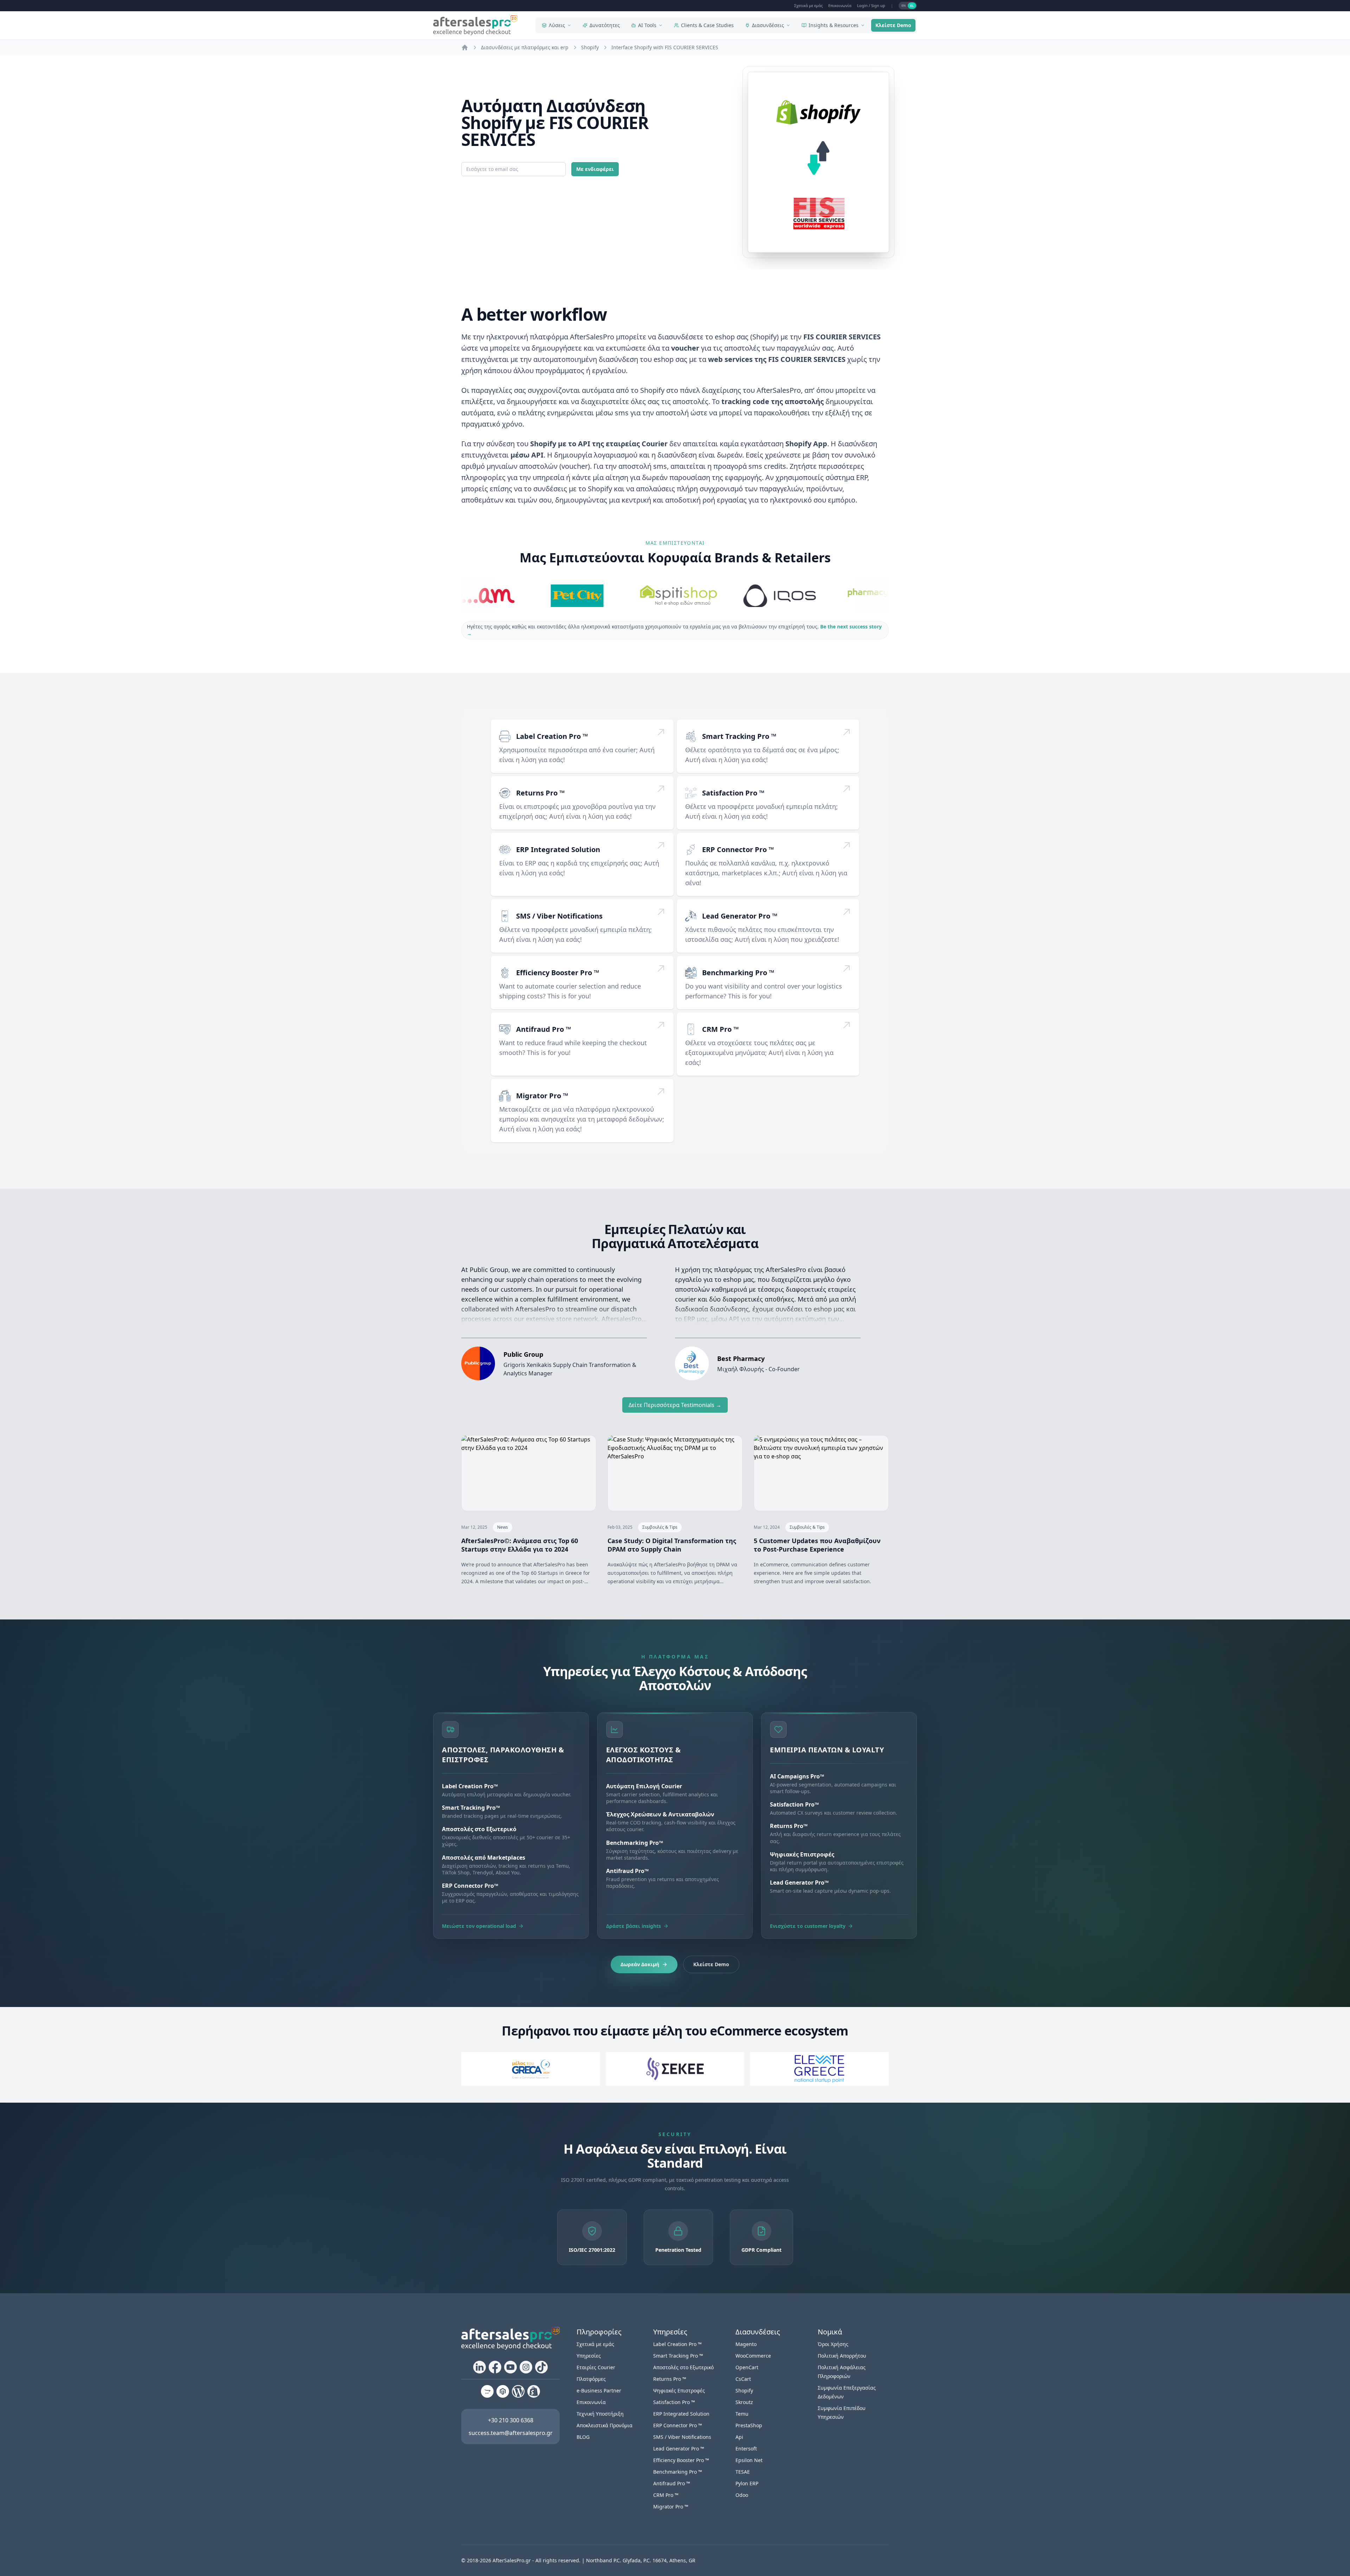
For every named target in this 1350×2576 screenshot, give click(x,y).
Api (739, 2437)
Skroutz (744, 2402)
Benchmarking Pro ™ (738, 973)
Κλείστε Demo (893, 25)
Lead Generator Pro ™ (740, 916)
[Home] (465, 47)
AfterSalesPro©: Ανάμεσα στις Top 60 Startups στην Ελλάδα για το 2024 (520, 1545)
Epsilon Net (749, 2460)
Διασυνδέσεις (768, 25)
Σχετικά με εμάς (808, 5)
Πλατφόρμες (591, 2379)
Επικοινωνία (840, 5)
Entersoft (746, 2449)
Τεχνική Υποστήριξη (600, 2414)
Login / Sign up (871, 5)
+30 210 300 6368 (511, 2420)
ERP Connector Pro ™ (738, 849)
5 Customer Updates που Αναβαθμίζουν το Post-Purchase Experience (817, 1545)
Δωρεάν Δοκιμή (640, 1964)
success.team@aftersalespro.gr (511, 2433)
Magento (746, 2344)
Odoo (742, 2495)
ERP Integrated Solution (558, 849)
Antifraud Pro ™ (544, 1029)
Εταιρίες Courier (596, 2367)
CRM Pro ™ (720, 1029)
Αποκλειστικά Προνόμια (605, 2425)
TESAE (743, 2472)
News (503, 1527)
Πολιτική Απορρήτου (842, 2356)
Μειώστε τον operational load (479, 1926)
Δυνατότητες (605, 25)
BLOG (583, 2437)
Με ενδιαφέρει (595, 169)
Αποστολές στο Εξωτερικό (683, 2367)
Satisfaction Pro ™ (733, 793)
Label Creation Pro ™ (552, 736)
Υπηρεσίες (589, 2356)
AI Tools (647, 25)
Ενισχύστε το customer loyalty (808, 1926)
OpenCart (747, 2367)
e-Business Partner (599, 2390)
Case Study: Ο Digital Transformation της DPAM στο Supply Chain (672, 1545)
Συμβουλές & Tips (660, 1527)
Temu (742, 2414)
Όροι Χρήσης (833, 2344)
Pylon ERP (747, 2483)
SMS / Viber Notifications (559, 916)
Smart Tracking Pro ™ (739, 736)
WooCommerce (753, 2356)
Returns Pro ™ (540, 793)
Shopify (744, 2390)
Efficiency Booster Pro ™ (558, 973)
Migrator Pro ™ (542, 1096)
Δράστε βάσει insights (634, 1926)
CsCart (743, 2379)
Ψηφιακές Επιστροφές (679, 2390)
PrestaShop (749, 2425)
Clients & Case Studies (707, 25)
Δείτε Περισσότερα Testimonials (675, 1405)
